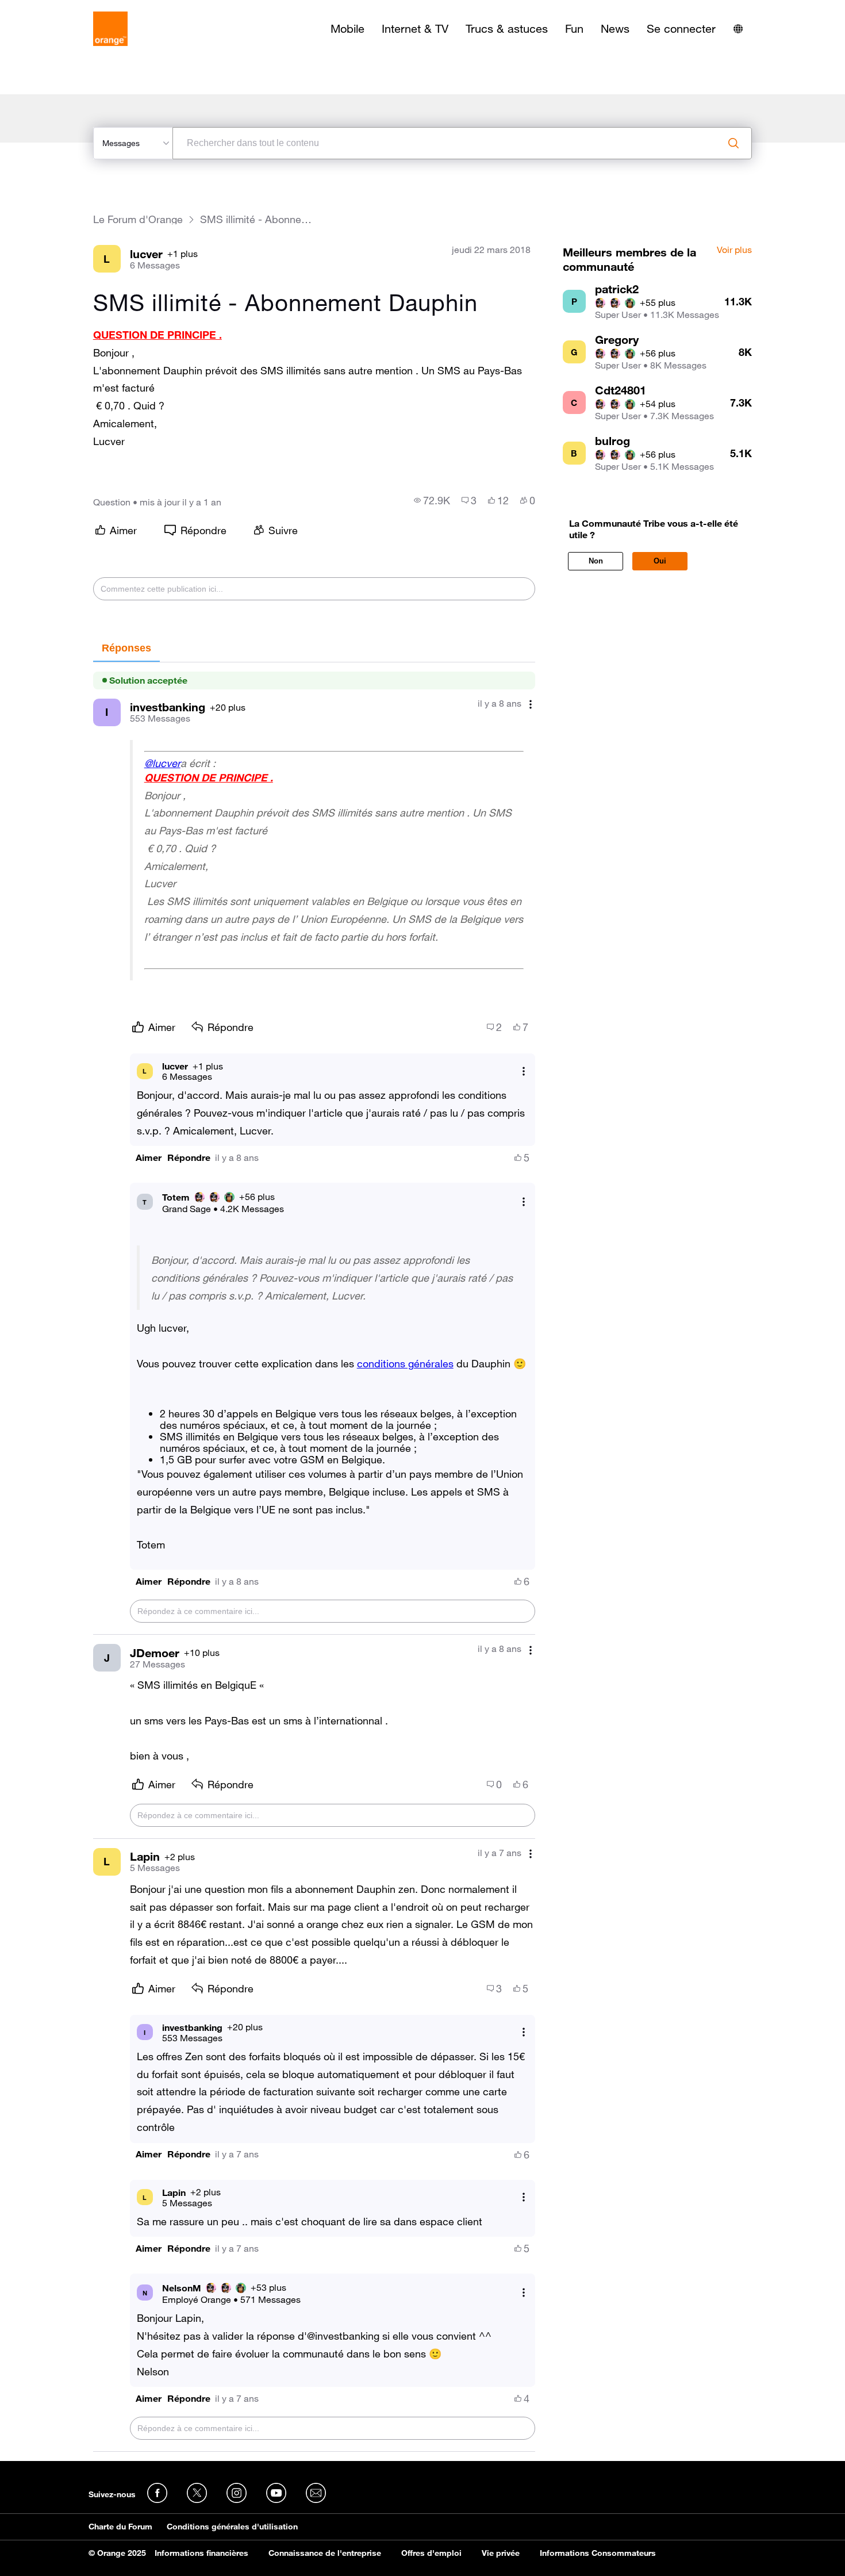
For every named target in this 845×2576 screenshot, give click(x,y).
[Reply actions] (524, 1071)
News (615, 29)
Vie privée (501, 2553)
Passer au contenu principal (61, 9)
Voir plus (734, 250)
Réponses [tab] (126, 648)
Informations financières (201, 2553)
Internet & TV (415, 29)
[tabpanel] (314, 1557)
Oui (660, 561)
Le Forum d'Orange (138, 219)
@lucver (162, 763)
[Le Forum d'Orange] (110, 29)
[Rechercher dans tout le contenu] (733, 143)
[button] (149, 1158)
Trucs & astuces (507, 29)
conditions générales (405, 1363)
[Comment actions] (531, 705)
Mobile (347, 29)
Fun (574, 29)
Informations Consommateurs (598, 2553)
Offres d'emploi (431, 2553)
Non (596, 561)
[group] (432, 500)
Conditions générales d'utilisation (232, 2527)
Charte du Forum (120, 2527)
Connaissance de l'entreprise (325, 2553)
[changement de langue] (738, 29)
